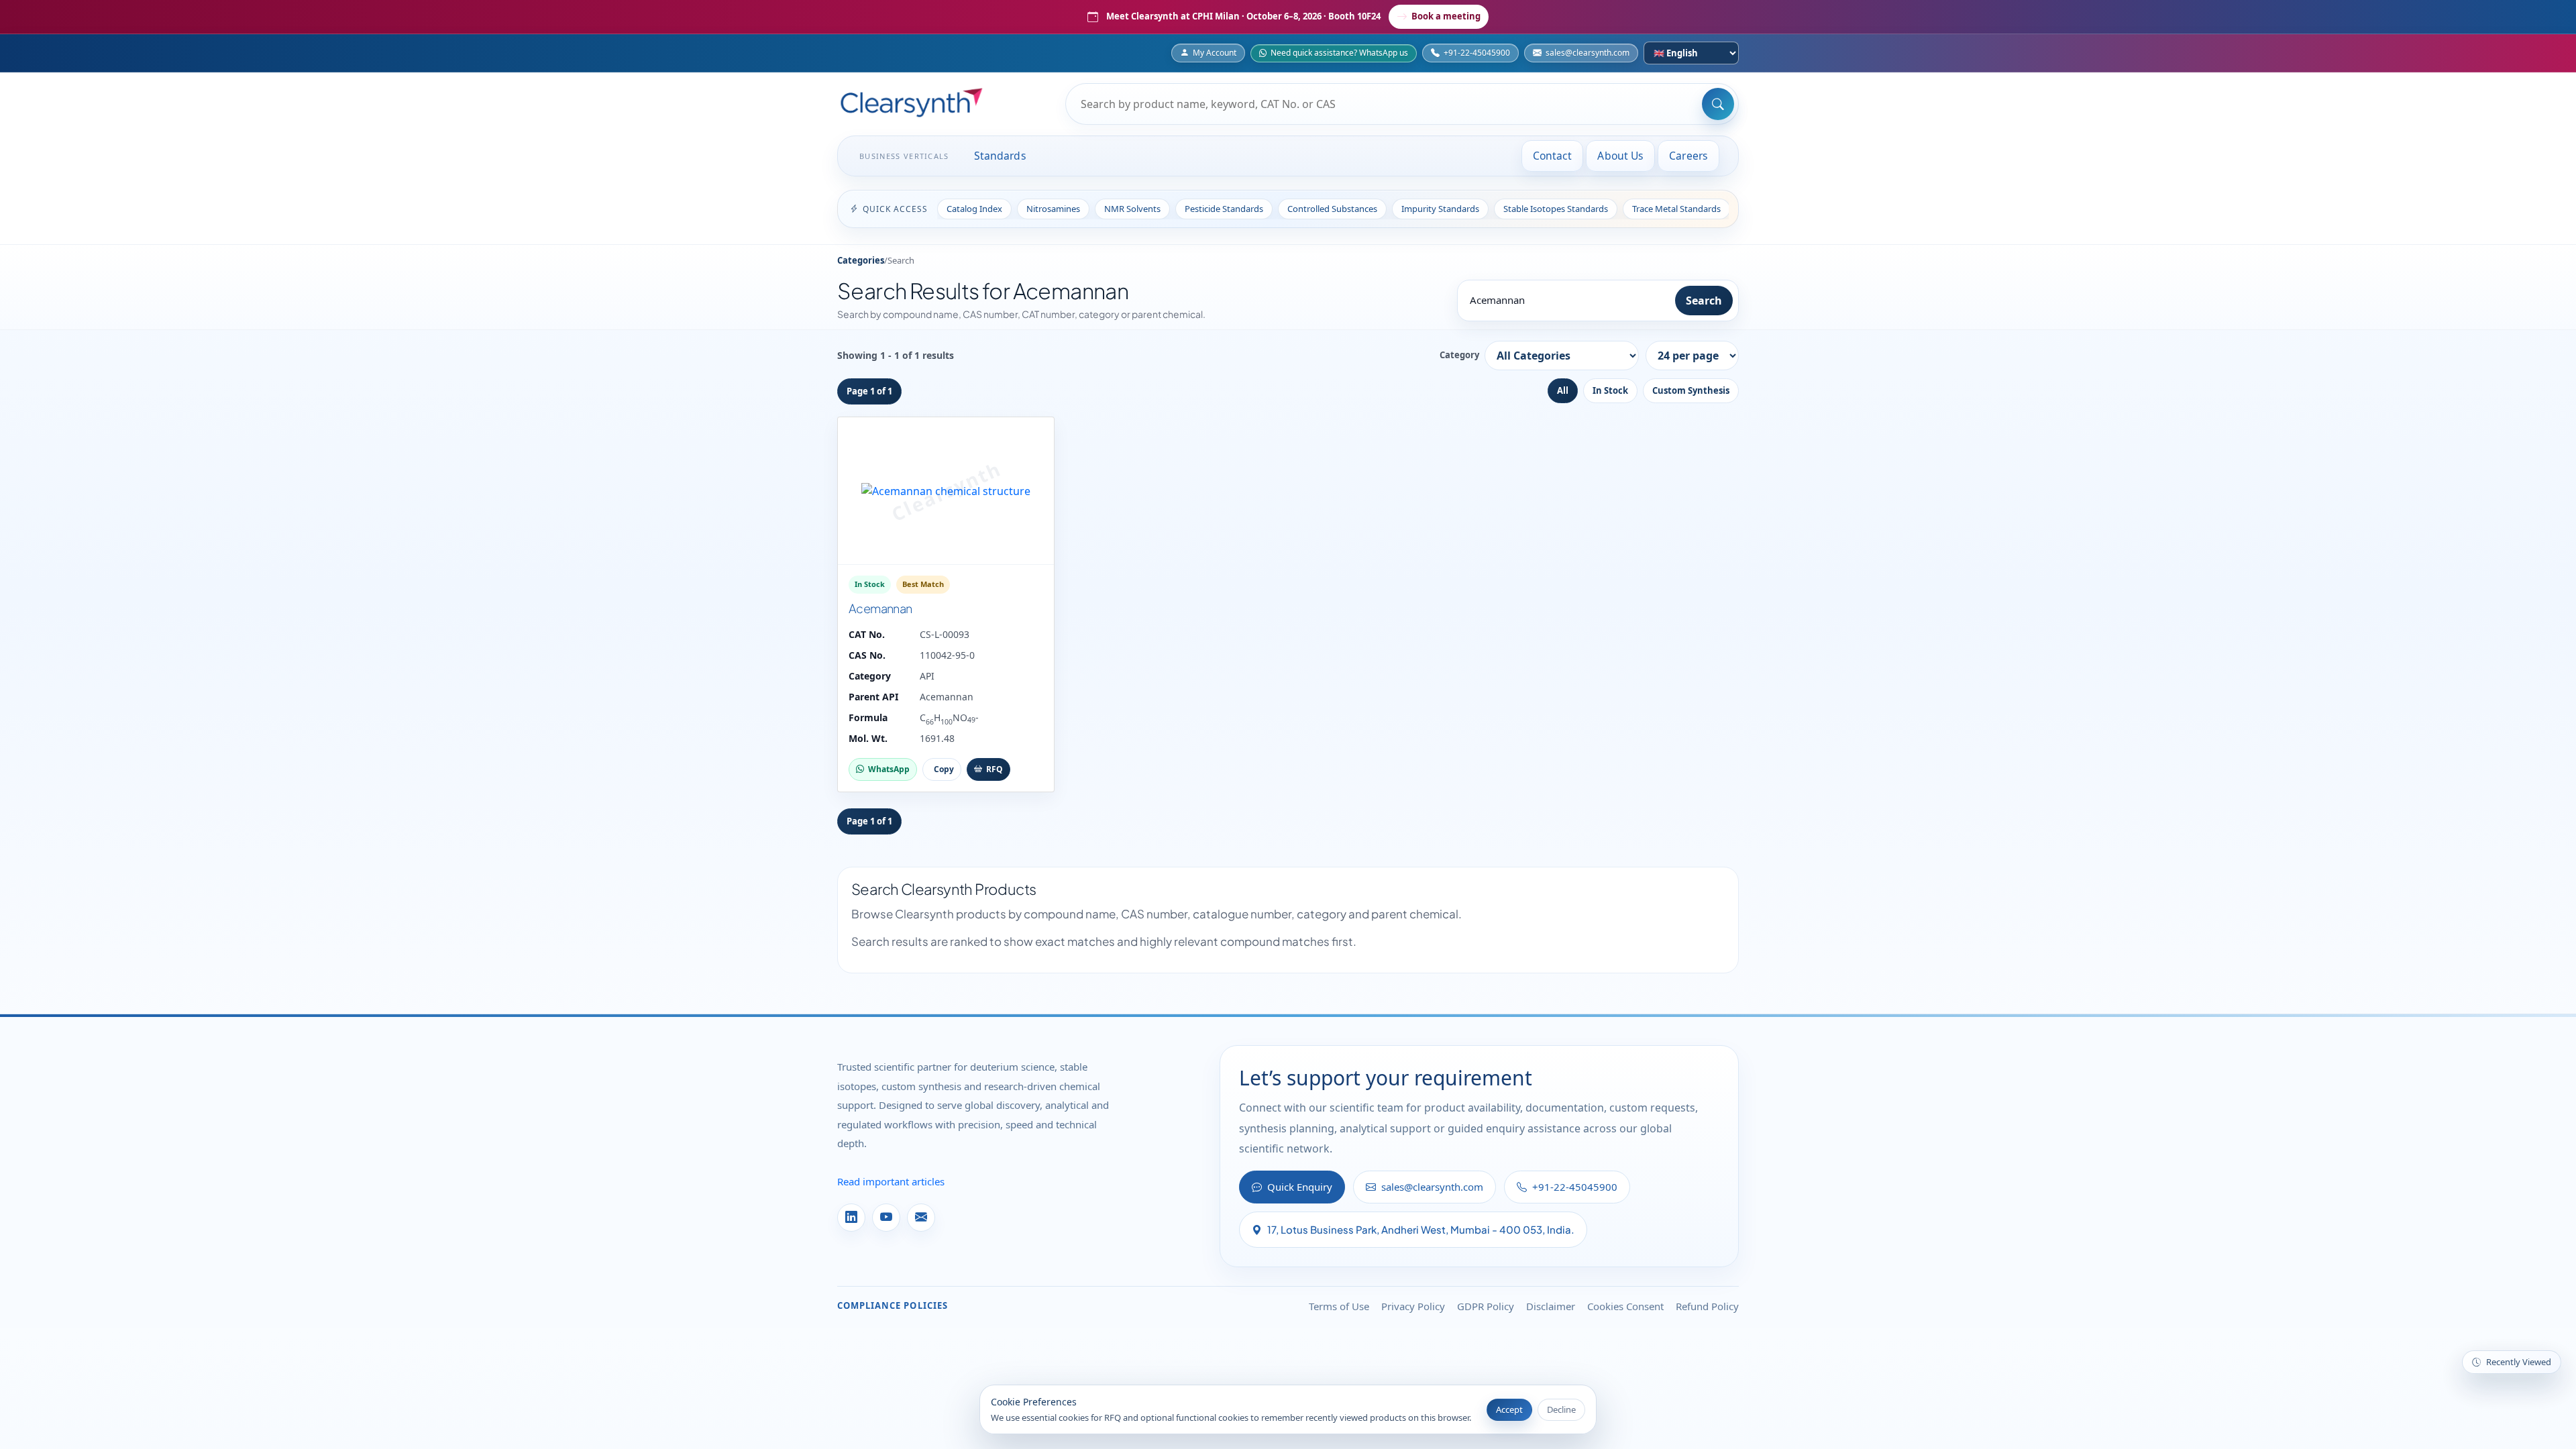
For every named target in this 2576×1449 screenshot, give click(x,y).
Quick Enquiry (1300, 1187)
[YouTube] (886, 1218)
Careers (1688, 156)
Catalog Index (974, 209)
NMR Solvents (1132, 209)
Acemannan (880, 608)
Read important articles (891, 1181)
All (1563, 390)
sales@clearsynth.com (1588, 53)
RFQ (995, 769)
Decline (1561, 1409)
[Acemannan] (946, 491)
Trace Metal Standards (1676, 209)
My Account (1215, 53)
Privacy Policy (1413, 1306)
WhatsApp (889, 769)
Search (1704, 301)
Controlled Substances (1332, 209)
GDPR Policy (1486, 1306)
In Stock (1610, 390)
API (927, 676)
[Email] (921, 1218)
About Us (1620, 156)
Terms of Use (1339, 1306)
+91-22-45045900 (1477, 53)
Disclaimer (1551, 1306)
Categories (861, 260)
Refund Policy (1707, 1306)
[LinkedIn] (851, 1218)
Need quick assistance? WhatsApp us (1339, 53)
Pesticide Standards (1224, 209)
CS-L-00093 (945, 634)
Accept (1509, 1409)
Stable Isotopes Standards (1556, 209)
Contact (1553, 156)
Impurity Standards (1440, 209)
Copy (944, 769)
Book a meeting (1446, 16)
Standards (1000, 156)
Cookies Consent (1625, 1306)
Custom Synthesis (1691, 390)
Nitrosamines (1053, 209)
